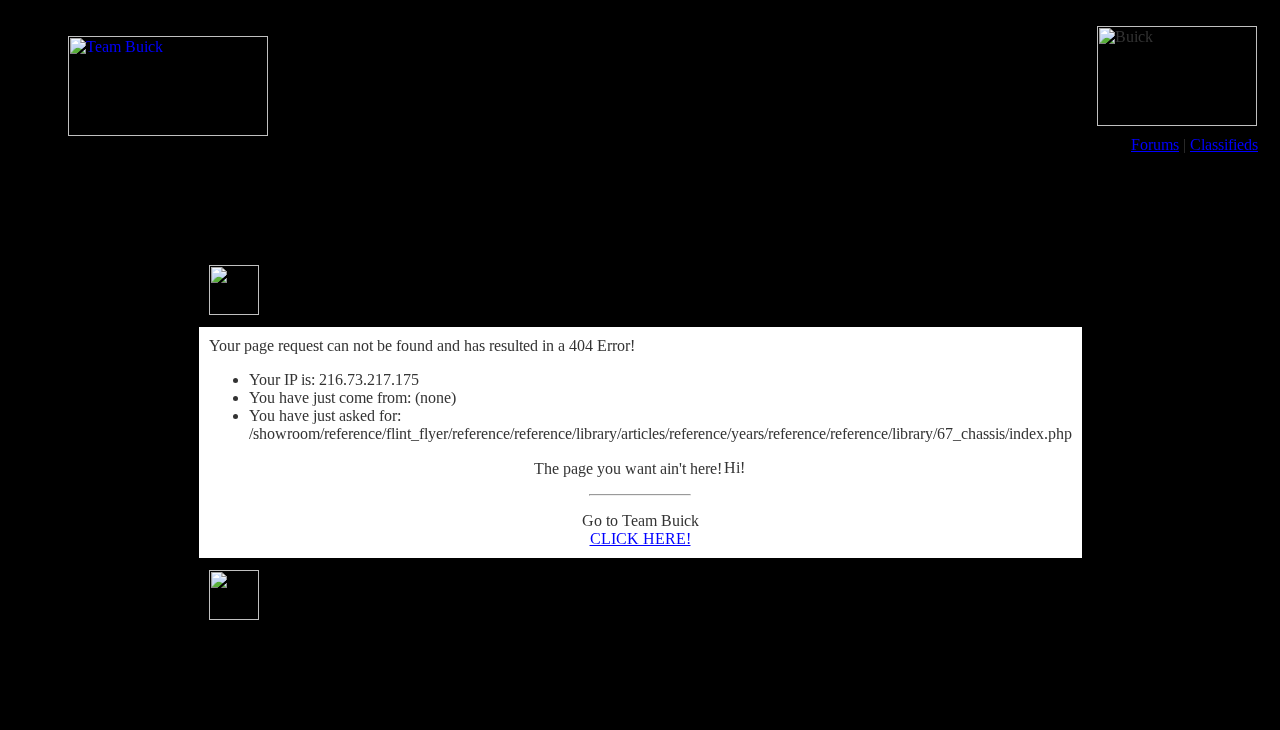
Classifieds (1224, 144)
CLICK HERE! (640, 538)
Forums (1155, 144)
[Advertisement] (640, 208)
